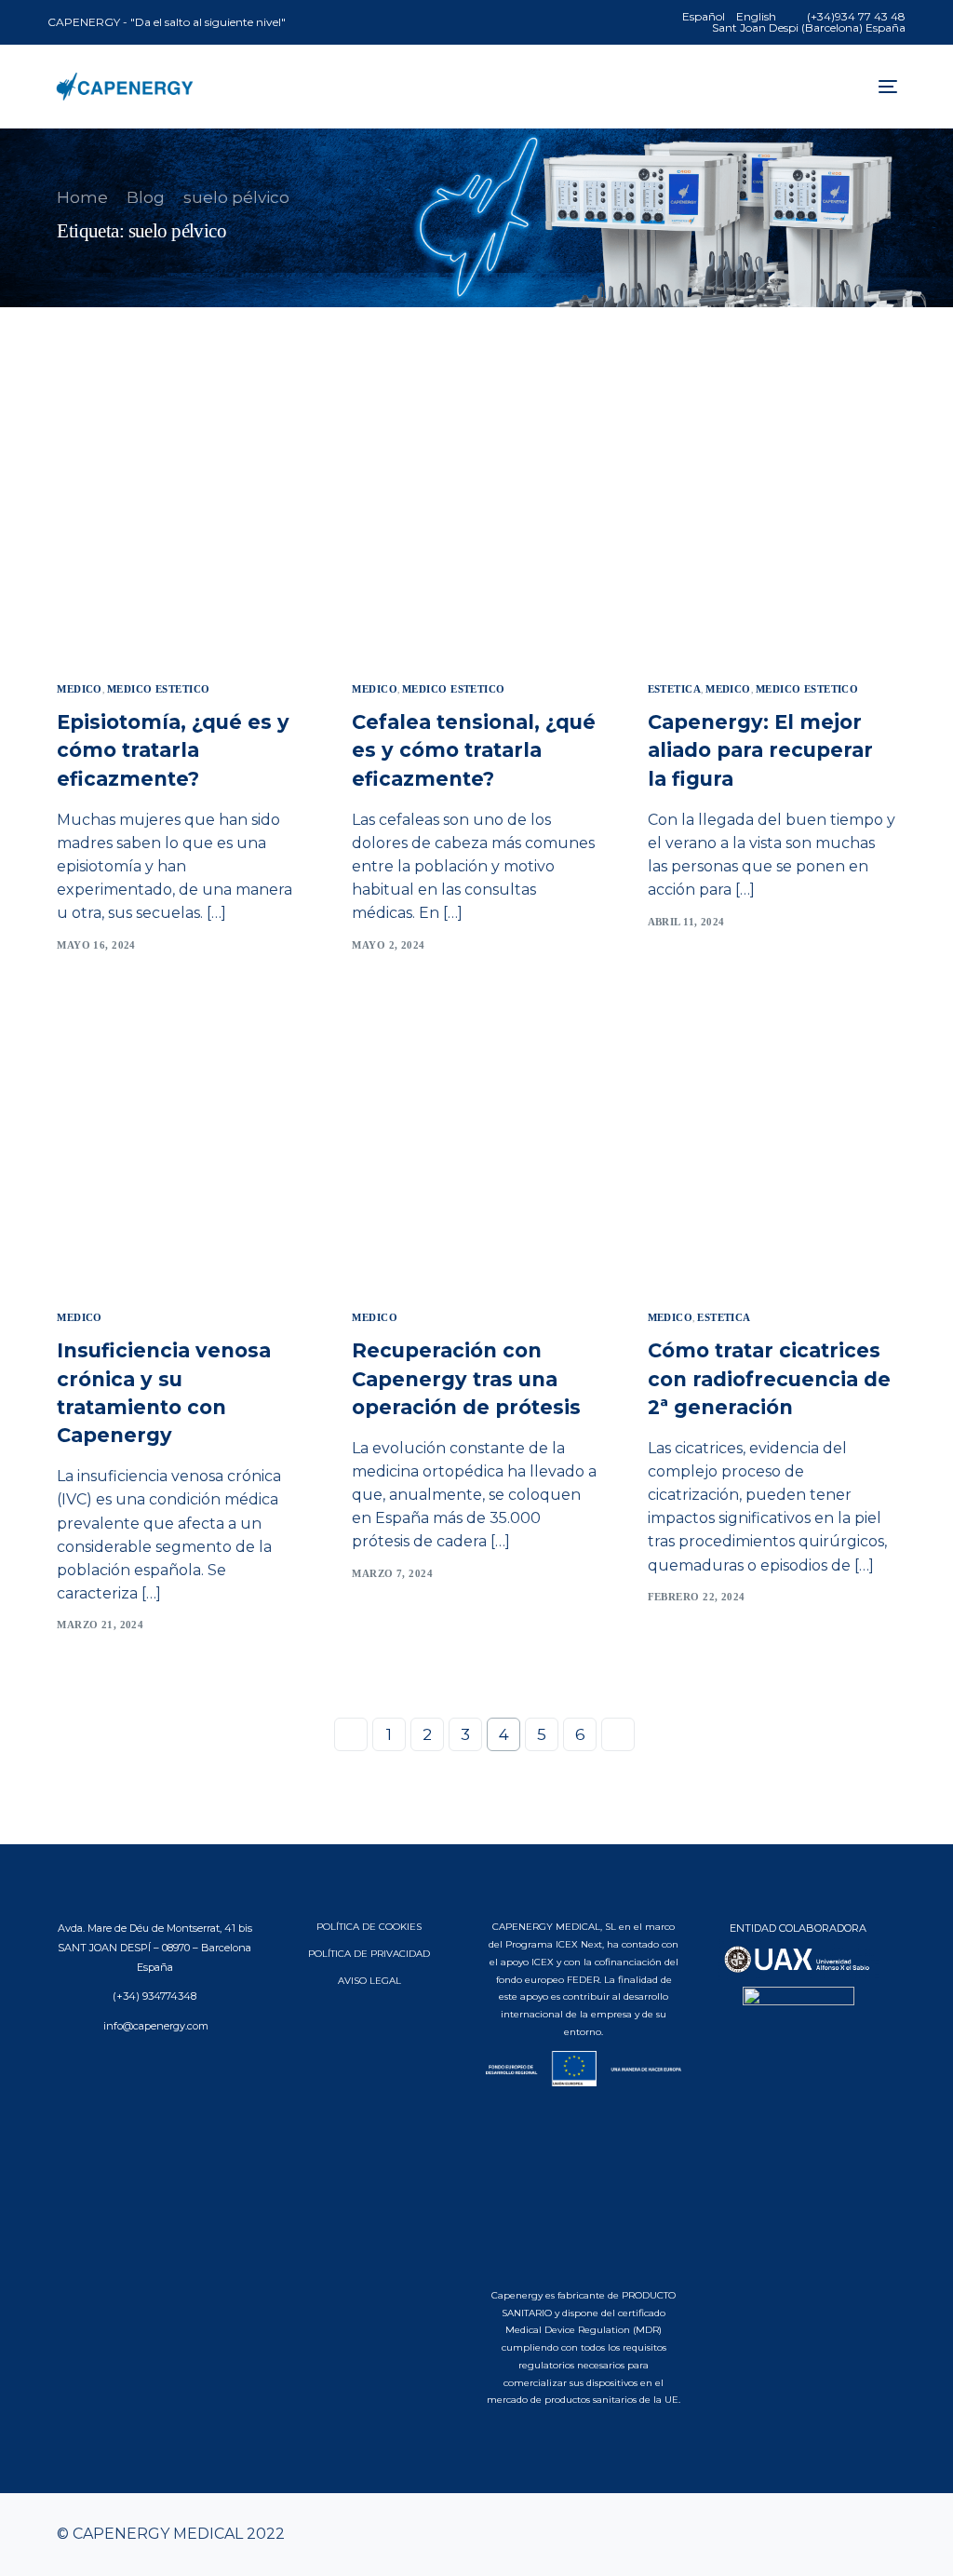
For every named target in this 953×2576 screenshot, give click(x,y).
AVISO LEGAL (369, 1981)
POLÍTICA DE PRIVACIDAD (369, 1954)
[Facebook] (792, 2535)
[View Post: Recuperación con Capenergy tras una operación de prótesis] (476, 1153)
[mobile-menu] (883, 87)
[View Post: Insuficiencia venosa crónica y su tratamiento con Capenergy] (181, 1153)
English (756, 17)
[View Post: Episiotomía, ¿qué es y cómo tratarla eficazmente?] (181, 525)
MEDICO (80, 689)
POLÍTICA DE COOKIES (369, 1927)
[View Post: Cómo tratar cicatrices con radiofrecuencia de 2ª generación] (772, 1153)
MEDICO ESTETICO (159, 689)
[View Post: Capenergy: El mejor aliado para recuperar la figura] (772, 525)
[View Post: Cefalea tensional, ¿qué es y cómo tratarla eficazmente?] (476, 525)
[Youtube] (822, 2535)
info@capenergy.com (154, 2026)
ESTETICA (675, 689)
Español (704, 17)
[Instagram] (852, 2535)
